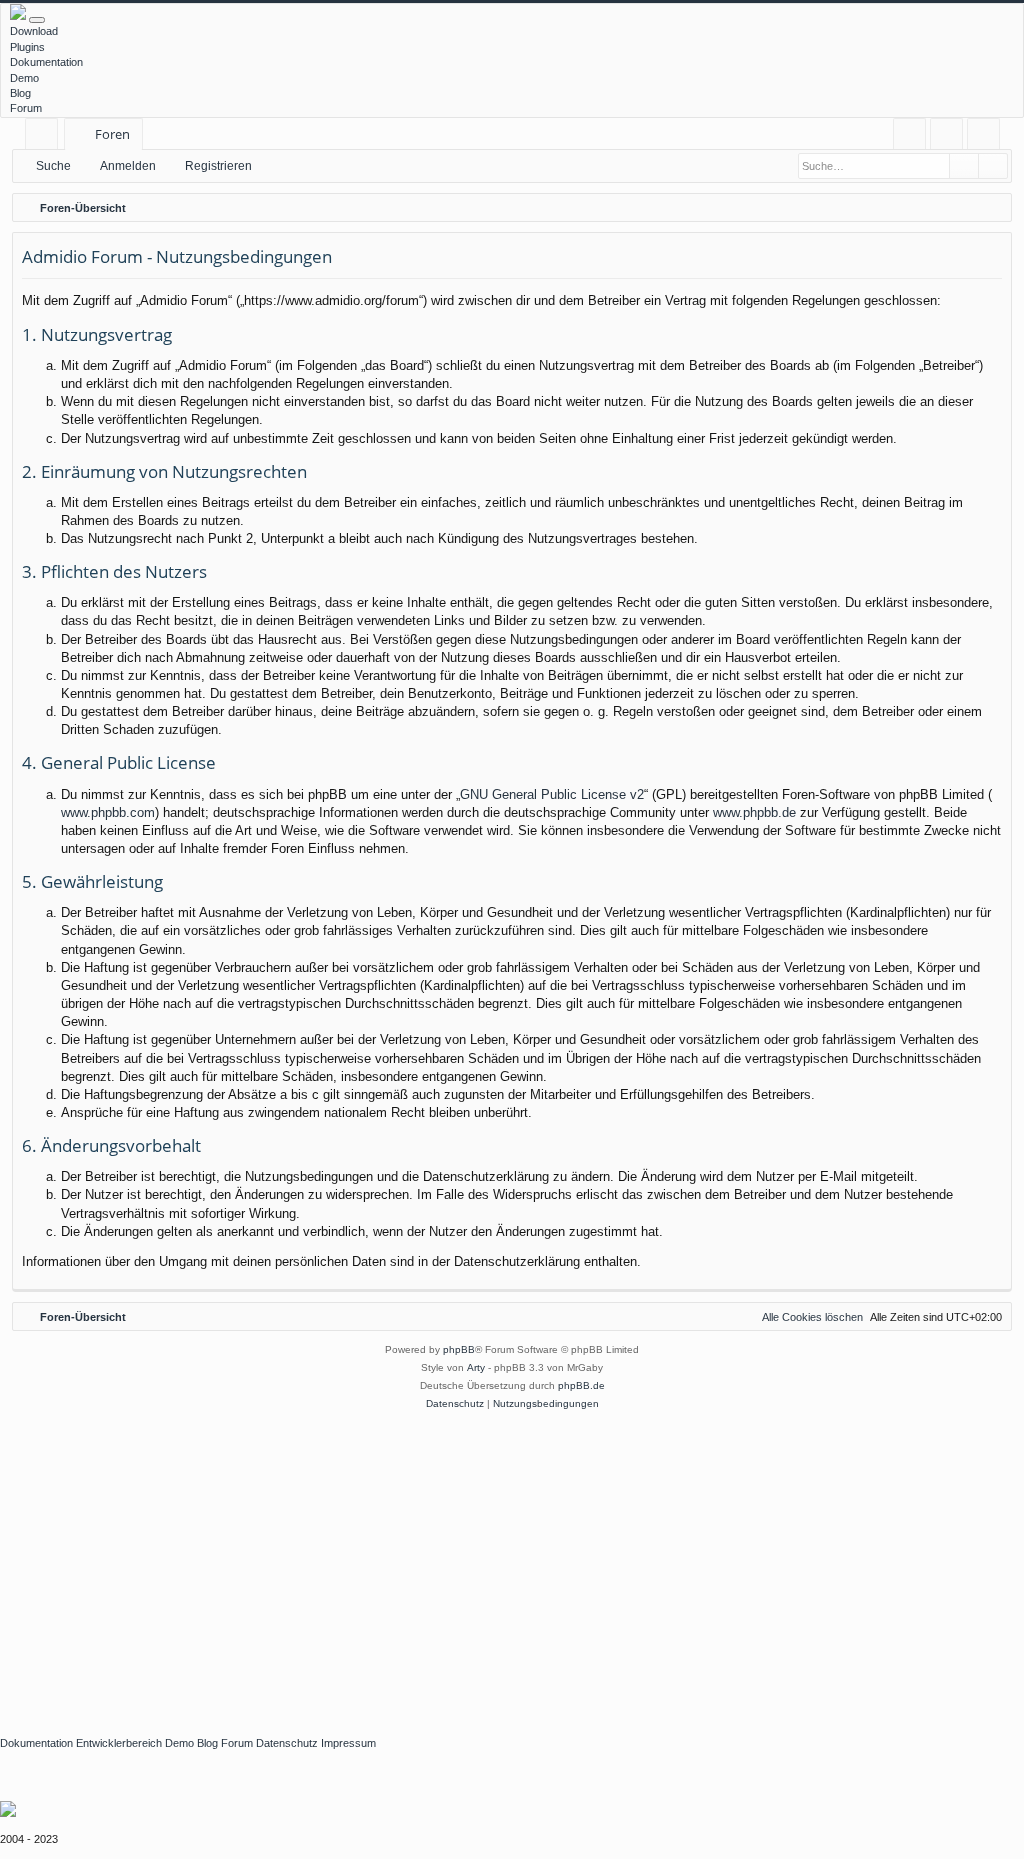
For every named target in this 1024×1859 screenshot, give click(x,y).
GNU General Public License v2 (552, 794)
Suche (53, 166)
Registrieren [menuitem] (987, 137)
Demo (24, 78)
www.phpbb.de (754, 812)
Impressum (348, 1743)
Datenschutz (287, 1743)
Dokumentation (46, 62)
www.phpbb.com (108, 812)
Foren (112, 134)
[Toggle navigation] (37, 20)
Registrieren (218, 166)
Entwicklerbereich (119, 1743)
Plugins (27, 47)
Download (34, 31)
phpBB (459, 1349)
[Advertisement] (512, 1563)
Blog (20, 93)
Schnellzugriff (45, 137)
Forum (26, 108)
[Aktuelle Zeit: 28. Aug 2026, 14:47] (992, 208)
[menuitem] (909, 134)
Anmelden (128, 166)
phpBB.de (581, 1385)
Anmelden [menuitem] (950, 137)
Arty (476, 1367)
